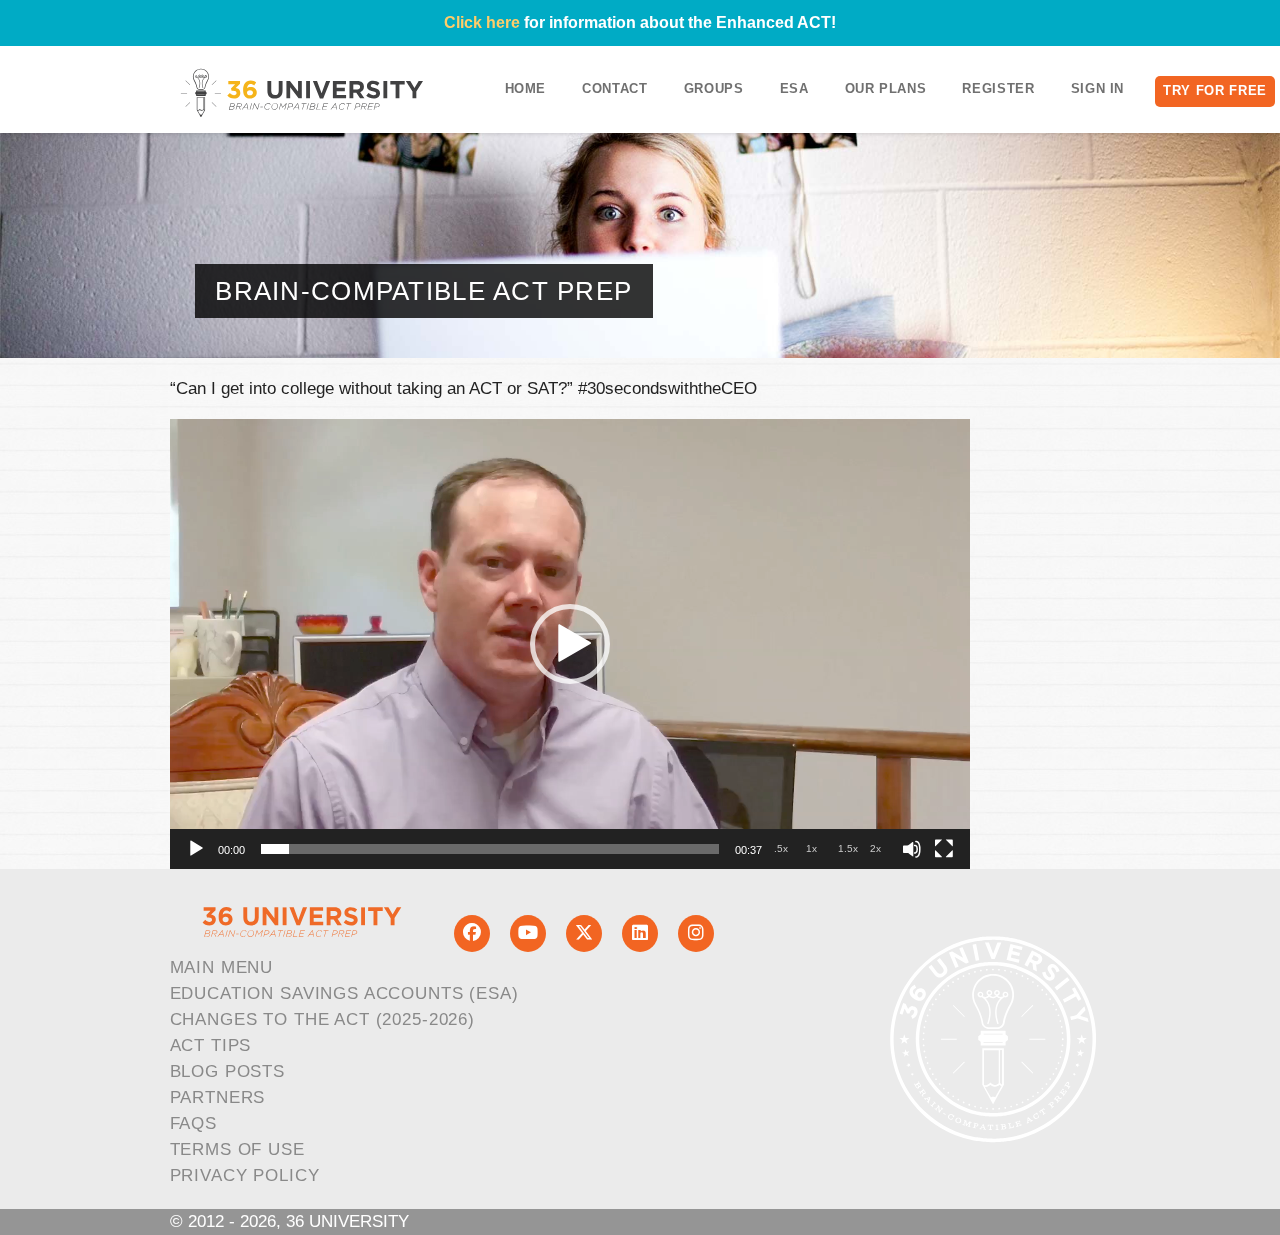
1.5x (848, 848)
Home (526, 88)
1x (811, 848)
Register (998, 88)
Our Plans (886, 88)
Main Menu (222, 967)
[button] (570, 644)
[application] (570, 644)
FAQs (193, 1123)
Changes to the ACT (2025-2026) (323, 1019)
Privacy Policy (245, 1175)
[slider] (490, 849)
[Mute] (912, 849)
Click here (482, 22)
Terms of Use (237, 1149)
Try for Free (1215, 90)
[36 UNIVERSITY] (302, 92)
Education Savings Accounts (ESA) (344, 993)
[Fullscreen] (944, 849)
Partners (218, 1097)
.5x (781, 848)
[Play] (196, 849)
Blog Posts (228, 1071)
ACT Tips (211, 1045)
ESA (794, 88)
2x (875, 848)
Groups (714, 88)
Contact (615, 88)
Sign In (1098, 88)
